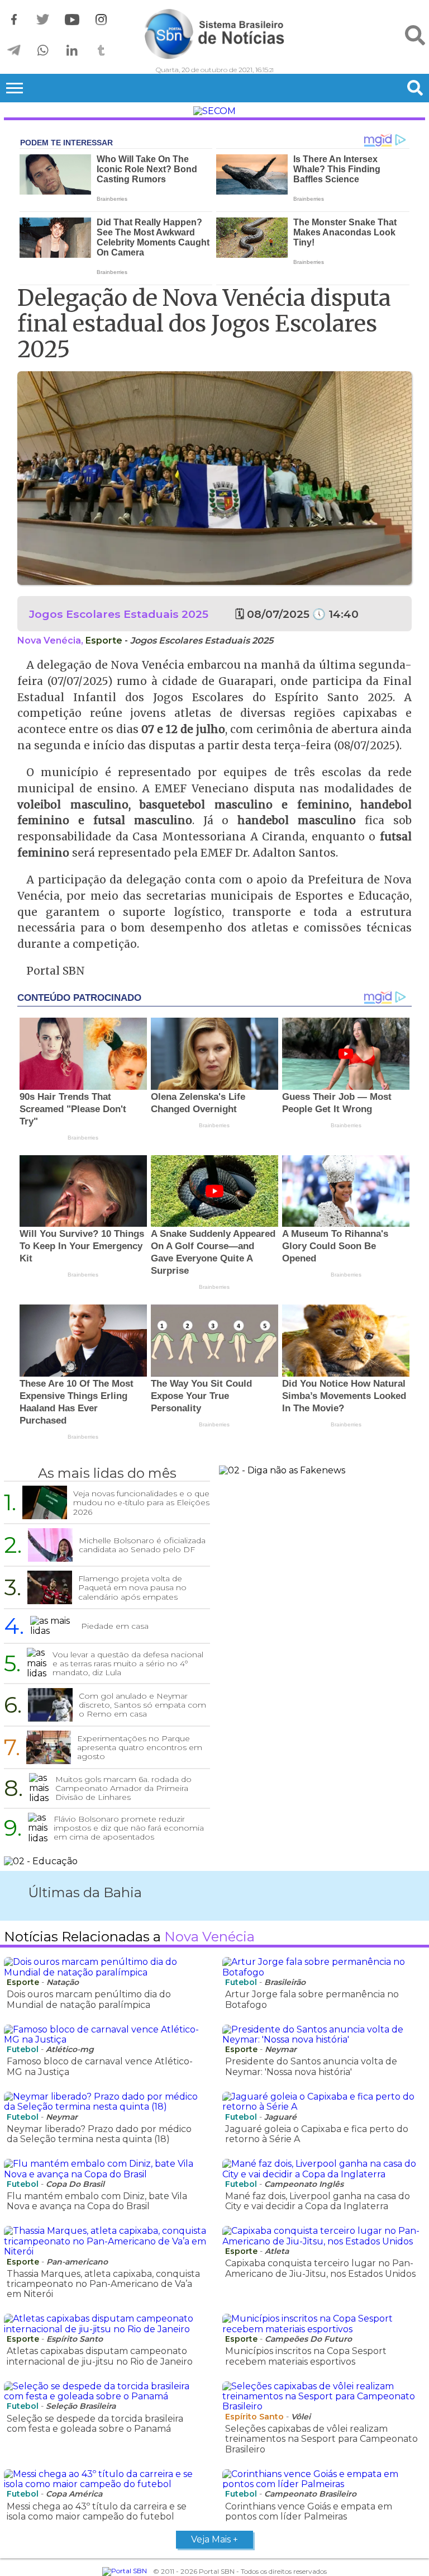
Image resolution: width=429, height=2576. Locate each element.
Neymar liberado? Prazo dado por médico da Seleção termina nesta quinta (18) (99, 2134)
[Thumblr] (101, 51)
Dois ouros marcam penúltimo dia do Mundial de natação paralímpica (89, 1999)
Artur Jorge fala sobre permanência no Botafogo (312, 1999)
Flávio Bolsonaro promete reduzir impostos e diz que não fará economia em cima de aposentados (129, 1828)
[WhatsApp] (43, 51)
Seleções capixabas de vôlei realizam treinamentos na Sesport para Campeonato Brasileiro (321, 2439)
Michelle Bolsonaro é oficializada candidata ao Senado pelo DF (142, 1545)
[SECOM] (214, 111)
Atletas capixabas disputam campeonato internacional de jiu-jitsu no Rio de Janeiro (100, 2356)
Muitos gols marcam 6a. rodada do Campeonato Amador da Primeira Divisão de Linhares (123, 1788)
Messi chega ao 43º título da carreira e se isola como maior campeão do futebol (97, 2511)
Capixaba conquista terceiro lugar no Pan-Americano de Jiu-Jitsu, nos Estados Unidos (320, 2268)
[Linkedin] (72, 51)
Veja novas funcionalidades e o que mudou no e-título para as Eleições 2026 (141, 1502)
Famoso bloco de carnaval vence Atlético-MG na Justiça (100, 2066)
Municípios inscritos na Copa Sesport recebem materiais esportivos (306, 2356)
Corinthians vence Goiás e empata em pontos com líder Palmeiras (309, 2511)
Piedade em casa (115, 1626)
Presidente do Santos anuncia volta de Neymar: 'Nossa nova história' (311, 2066)
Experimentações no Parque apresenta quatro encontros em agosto (140, 1747)
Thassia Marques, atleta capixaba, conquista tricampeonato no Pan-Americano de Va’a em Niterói (103, 2284)
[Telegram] (14, 51)
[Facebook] (14, 20)
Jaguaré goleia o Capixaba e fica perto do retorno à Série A (317, 2134)
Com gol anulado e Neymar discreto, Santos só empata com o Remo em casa (142, 1705)
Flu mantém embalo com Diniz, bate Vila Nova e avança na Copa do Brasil (97, 2201)
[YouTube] (72, 20)
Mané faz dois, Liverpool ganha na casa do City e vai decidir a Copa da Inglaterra (318, 2201)
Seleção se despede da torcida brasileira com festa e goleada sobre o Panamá (95, 2424)
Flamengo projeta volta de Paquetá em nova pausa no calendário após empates (132, 1587)
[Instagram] (101, 20)
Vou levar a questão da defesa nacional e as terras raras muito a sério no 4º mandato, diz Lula (128, 1663)
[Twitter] (43, 20)
